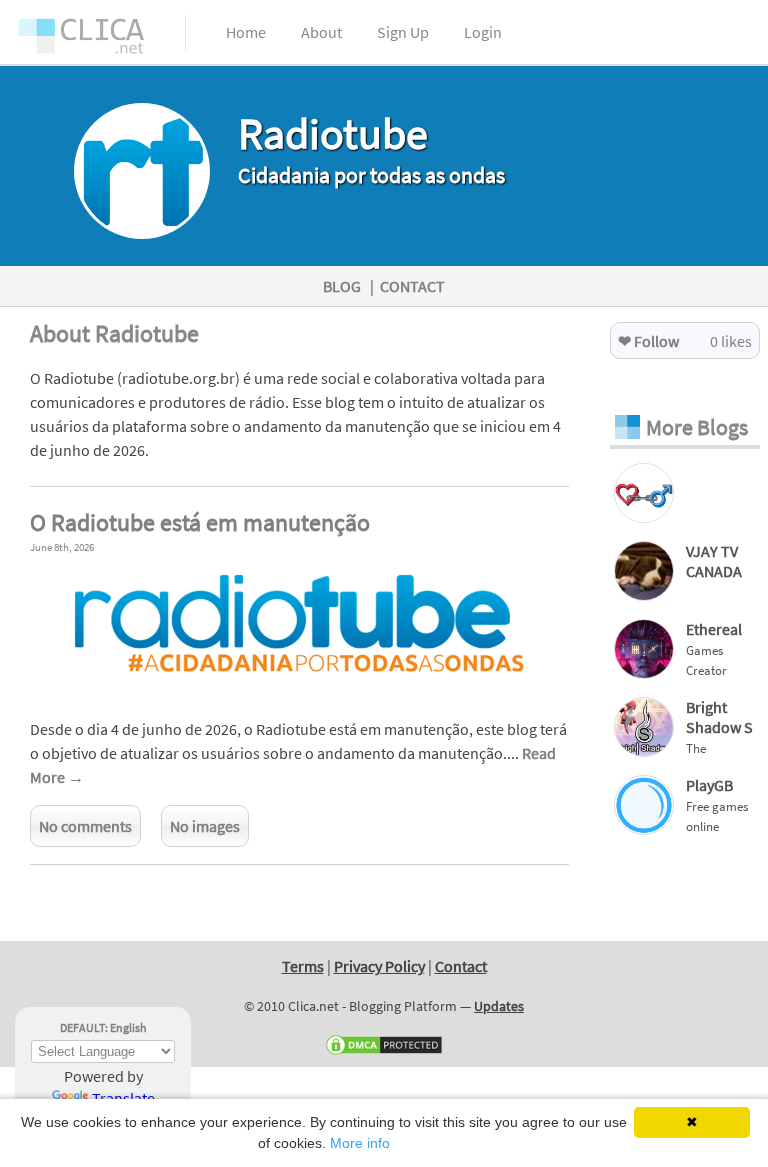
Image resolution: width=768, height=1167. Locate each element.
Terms (303, 966)
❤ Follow (648, 341)
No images (205, 826)
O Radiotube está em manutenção (200, 522)
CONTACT (412, 286)
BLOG (342, 286)
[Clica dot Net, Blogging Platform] (100, 40)
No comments (85, 826)
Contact (461, 966)
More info (360, 1143)
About (321, 32)
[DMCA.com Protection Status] (384, 1052)
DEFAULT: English (103, 1027)
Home (246, 32)
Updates (499, 1006)
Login (483, 32)
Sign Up (403, 32)
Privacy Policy (379, 966)
